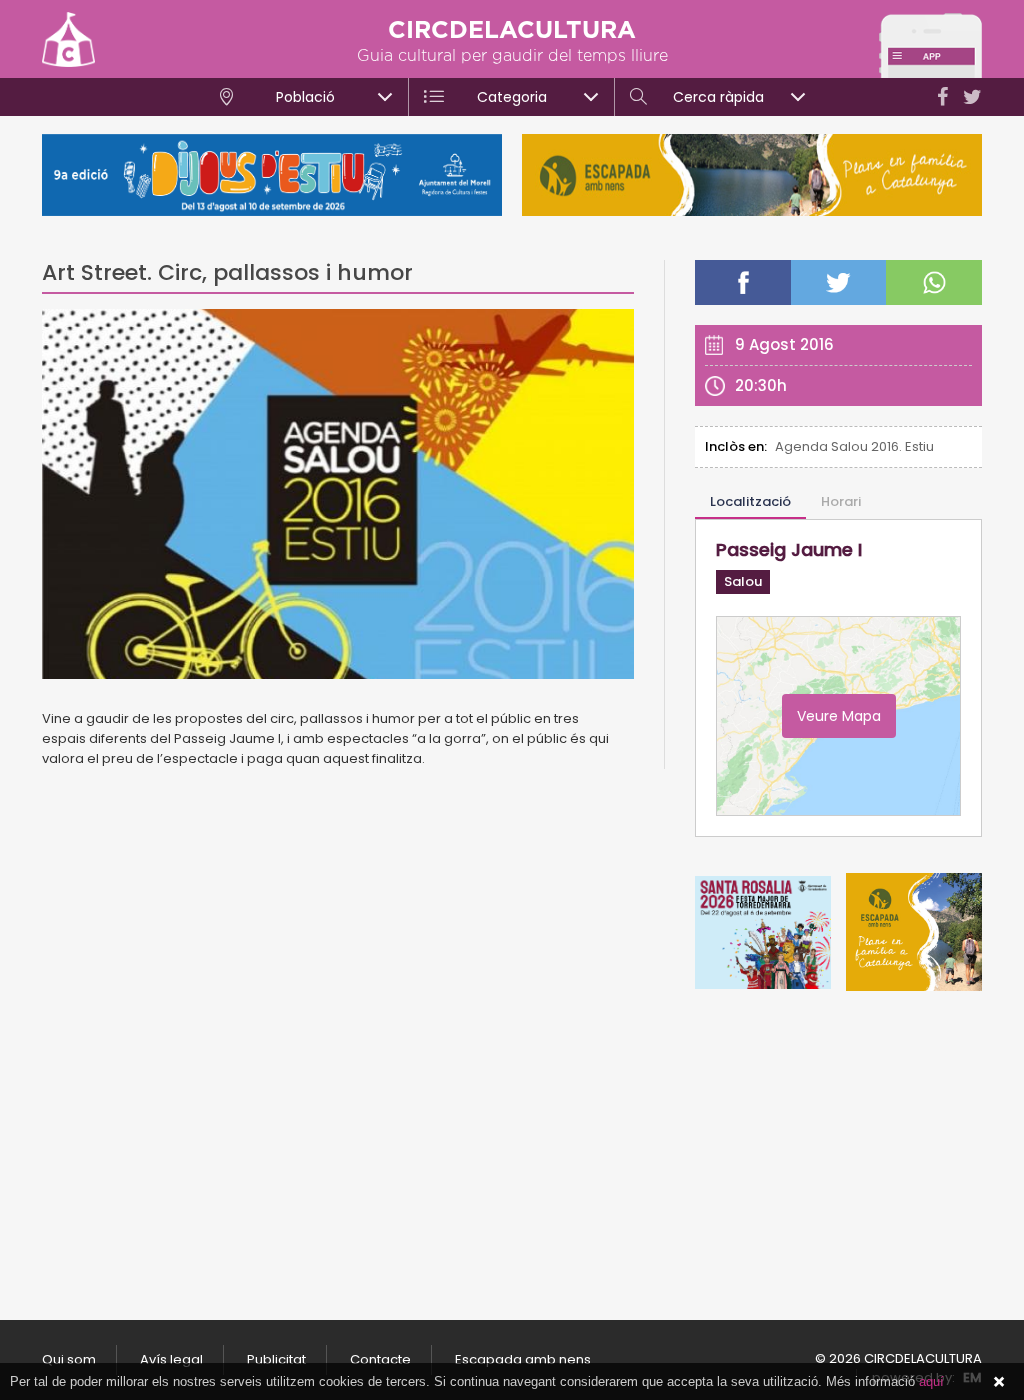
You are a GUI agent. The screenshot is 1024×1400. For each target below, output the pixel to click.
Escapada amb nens (523, 1359)
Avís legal (171, 1359)
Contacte (380, 1359)
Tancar (999, 1382)
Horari (841, 501)
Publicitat (276, 1359)
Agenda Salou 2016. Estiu (854, 446)
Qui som (69, 1359)
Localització (750, 501)
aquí (931, 1381)
